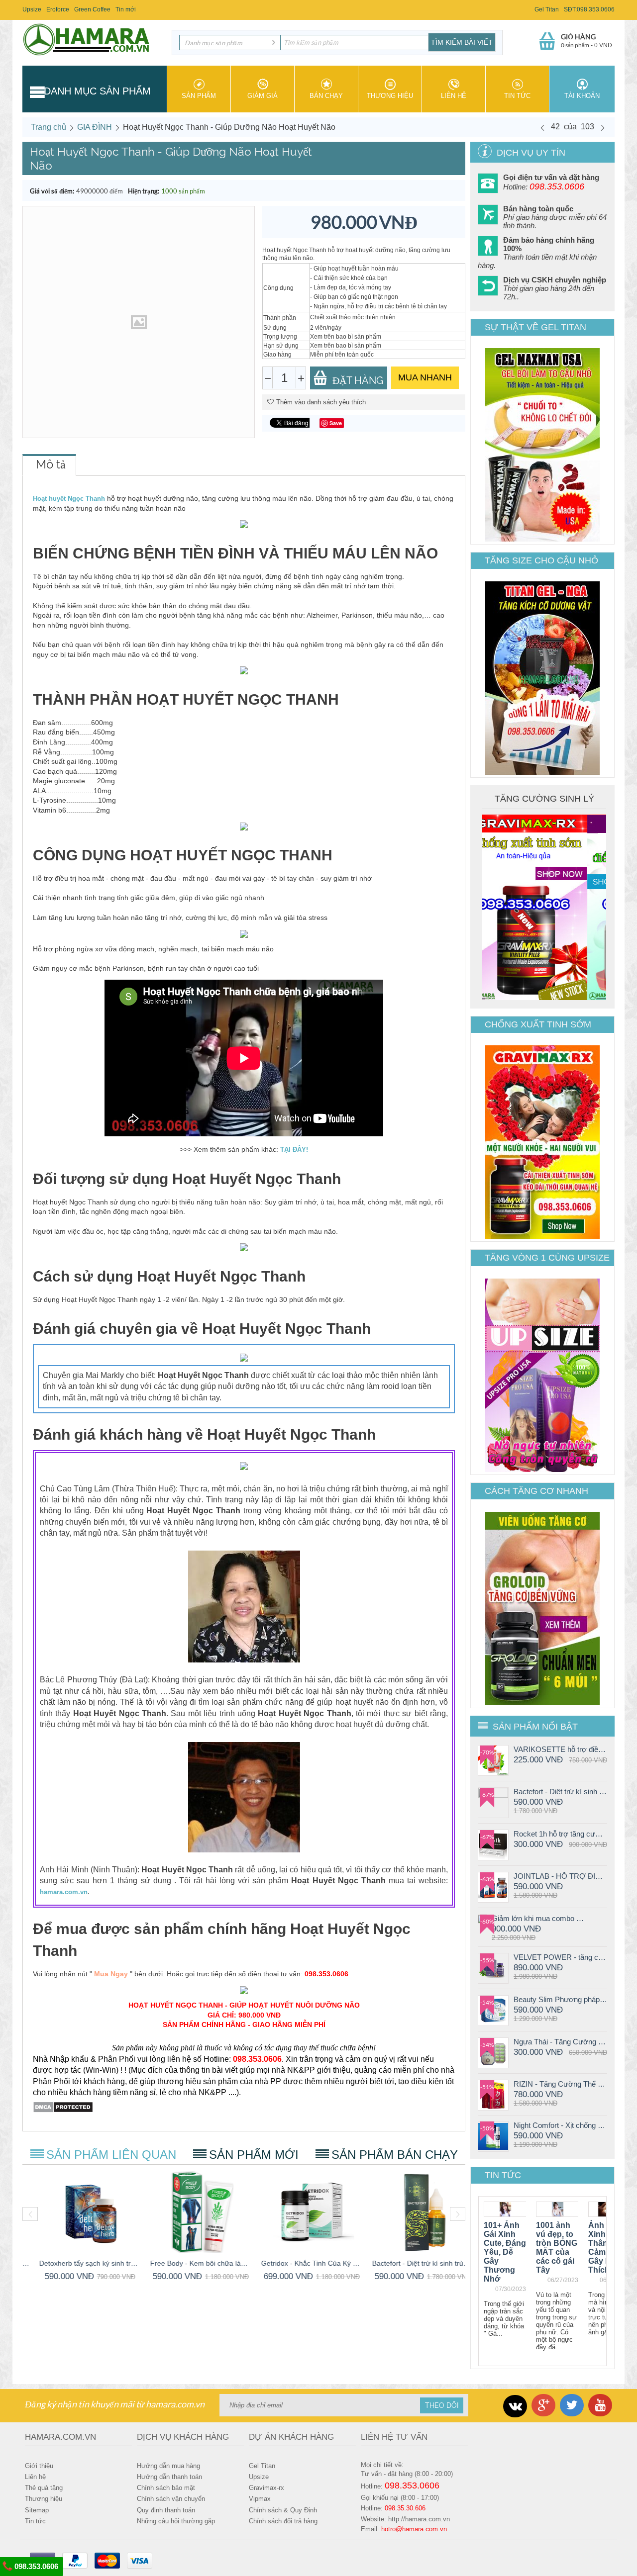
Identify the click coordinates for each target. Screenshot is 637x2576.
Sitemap (37, 2510)
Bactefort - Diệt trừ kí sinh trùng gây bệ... (411, 2263)
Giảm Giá (263, 96)
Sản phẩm (199, 96)
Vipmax (260, 2499)
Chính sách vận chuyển (171, 2499)
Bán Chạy (326, 96)
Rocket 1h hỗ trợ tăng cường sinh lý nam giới (560, 1834)
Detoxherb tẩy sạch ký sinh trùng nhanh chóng (78, 2263)
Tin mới (126, 9)
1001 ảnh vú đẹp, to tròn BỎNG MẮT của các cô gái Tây (557, 2248)
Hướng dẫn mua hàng (168, 2466)
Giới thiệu (39, 2466)
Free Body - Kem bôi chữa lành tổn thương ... (189, 2263)
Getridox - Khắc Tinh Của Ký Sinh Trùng (300, 2263)
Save (336, 423)
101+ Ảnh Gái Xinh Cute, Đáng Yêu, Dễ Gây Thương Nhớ (505, 2252)
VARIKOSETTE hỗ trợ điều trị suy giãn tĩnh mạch (560, 1749)
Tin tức (517, 96)
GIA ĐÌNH (95, 127)
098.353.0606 (35, 2566)
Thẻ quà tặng (44, 2488)
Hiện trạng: (144, 191)
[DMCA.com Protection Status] (63, 2107)
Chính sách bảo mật (166, 2488)
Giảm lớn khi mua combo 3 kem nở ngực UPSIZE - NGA (538, 1918)
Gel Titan (547, 9)
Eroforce (58, 9)
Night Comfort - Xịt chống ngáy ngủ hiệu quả (560, 2125)
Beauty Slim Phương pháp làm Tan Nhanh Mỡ (560, 1999)
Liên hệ (454, 96)
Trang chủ (49, 127)
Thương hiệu (44, 2499)
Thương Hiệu (390, 96)
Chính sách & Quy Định (283, 2510)
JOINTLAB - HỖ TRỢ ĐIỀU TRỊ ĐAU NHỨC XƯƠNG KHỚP (560, 1876)
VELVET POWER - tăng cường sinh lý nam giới (560, 1957)
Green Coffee (92, 9)
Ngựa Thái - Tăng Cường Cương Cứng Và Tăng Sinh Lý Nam (560, 2042)
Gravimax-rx (266, 2488)
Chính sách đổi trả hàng (283, 2521)
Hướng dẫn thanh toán (169, 2477)
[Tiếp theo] (603, 127)
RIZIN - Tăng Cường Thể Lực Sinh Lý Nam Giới (560, 2084)
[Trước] (542, 127)
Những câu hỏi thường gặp (176, 2521)
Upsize (32, 9)
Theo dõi (442, 2405)
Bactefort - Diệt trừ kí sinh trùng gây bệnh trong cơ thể (560, 1792)
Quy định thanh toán (166, 2510)
